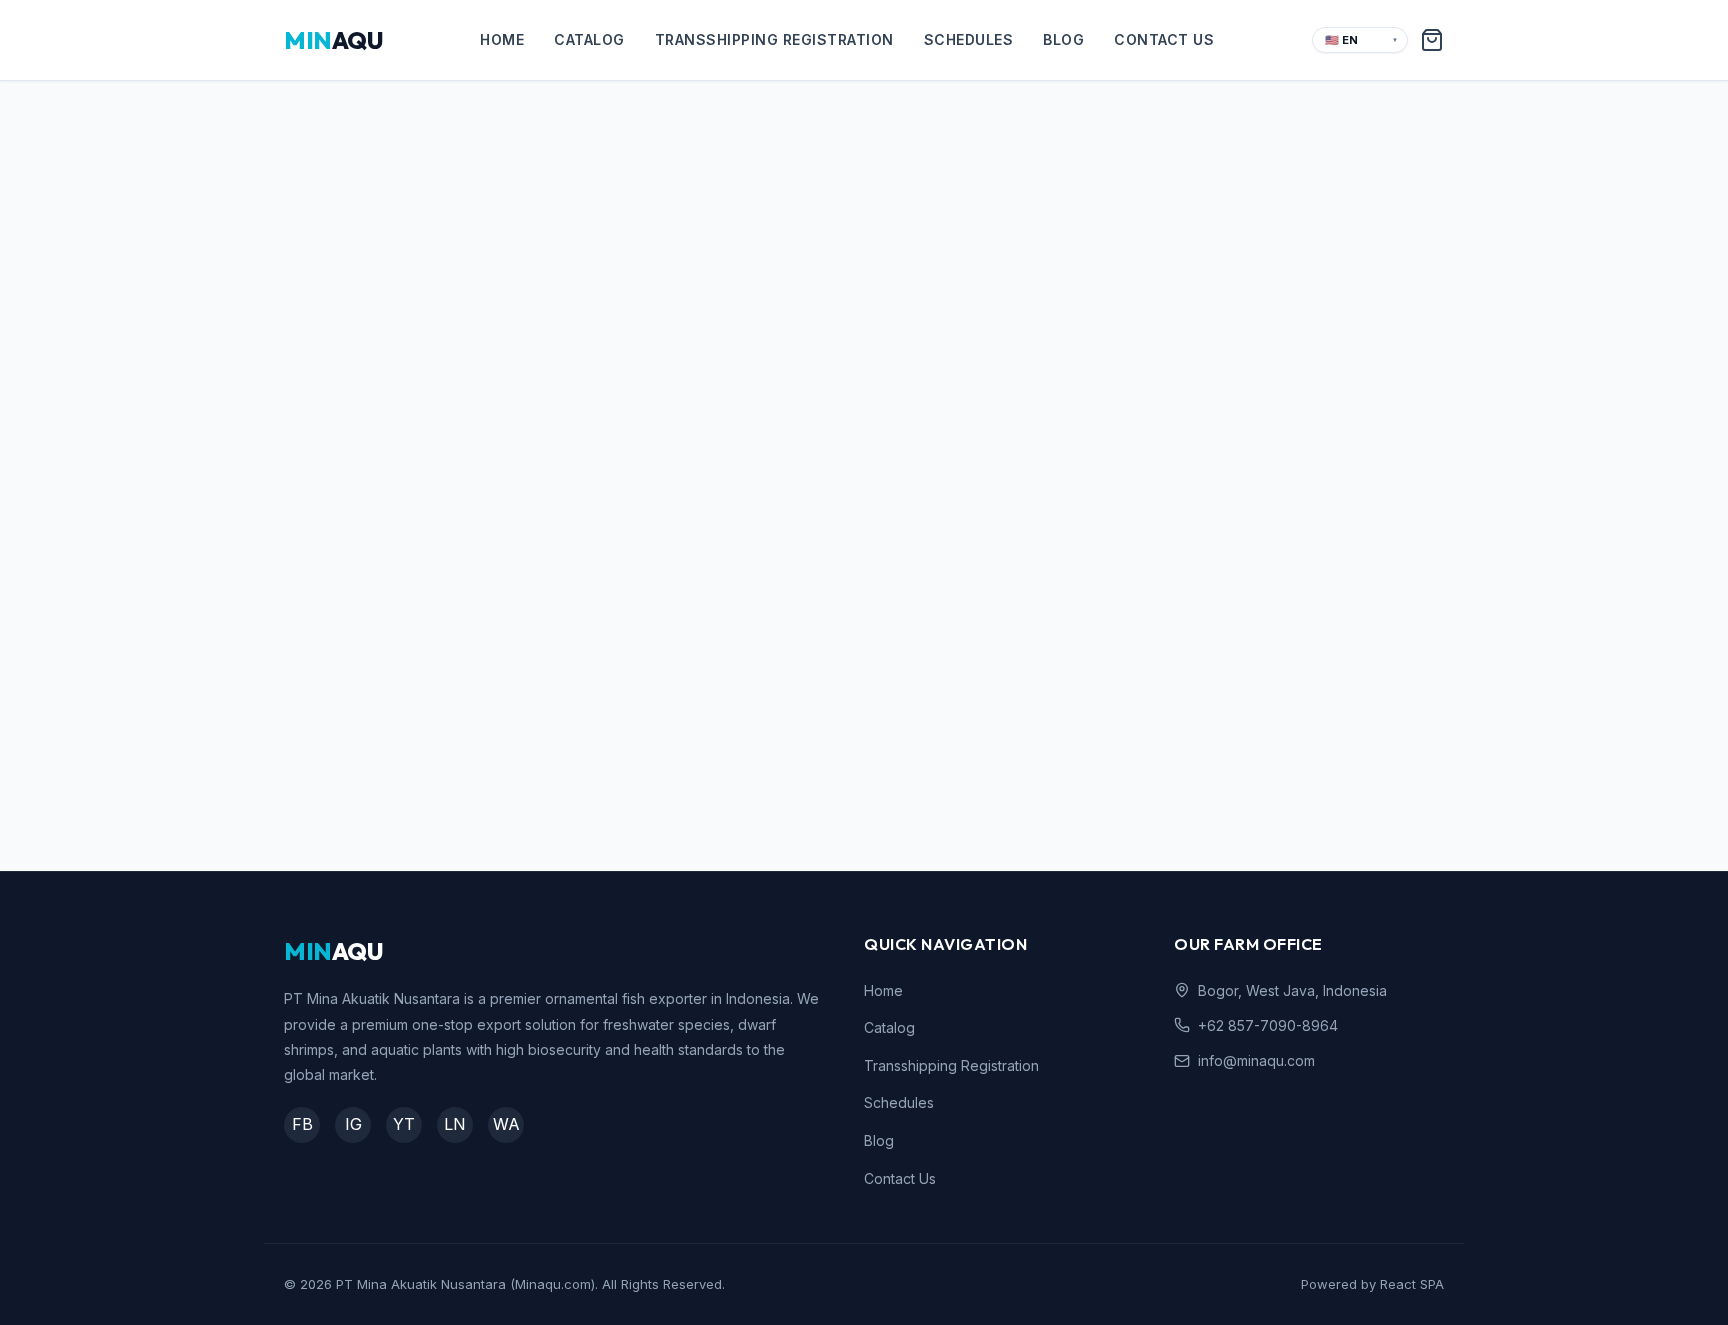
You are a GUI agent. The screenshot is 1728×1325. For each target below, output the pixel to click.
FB (302, 1124)
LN (455, 1124)
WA (506, 1124)
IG (353, 1124)
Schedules (969, 39)
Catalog (589, 39)
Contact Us (1164, 39)
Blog (1063, 39)
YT (404, 1124)
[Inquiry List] (1432, 40)
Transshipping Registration (774, 39)
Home (502, 39)
